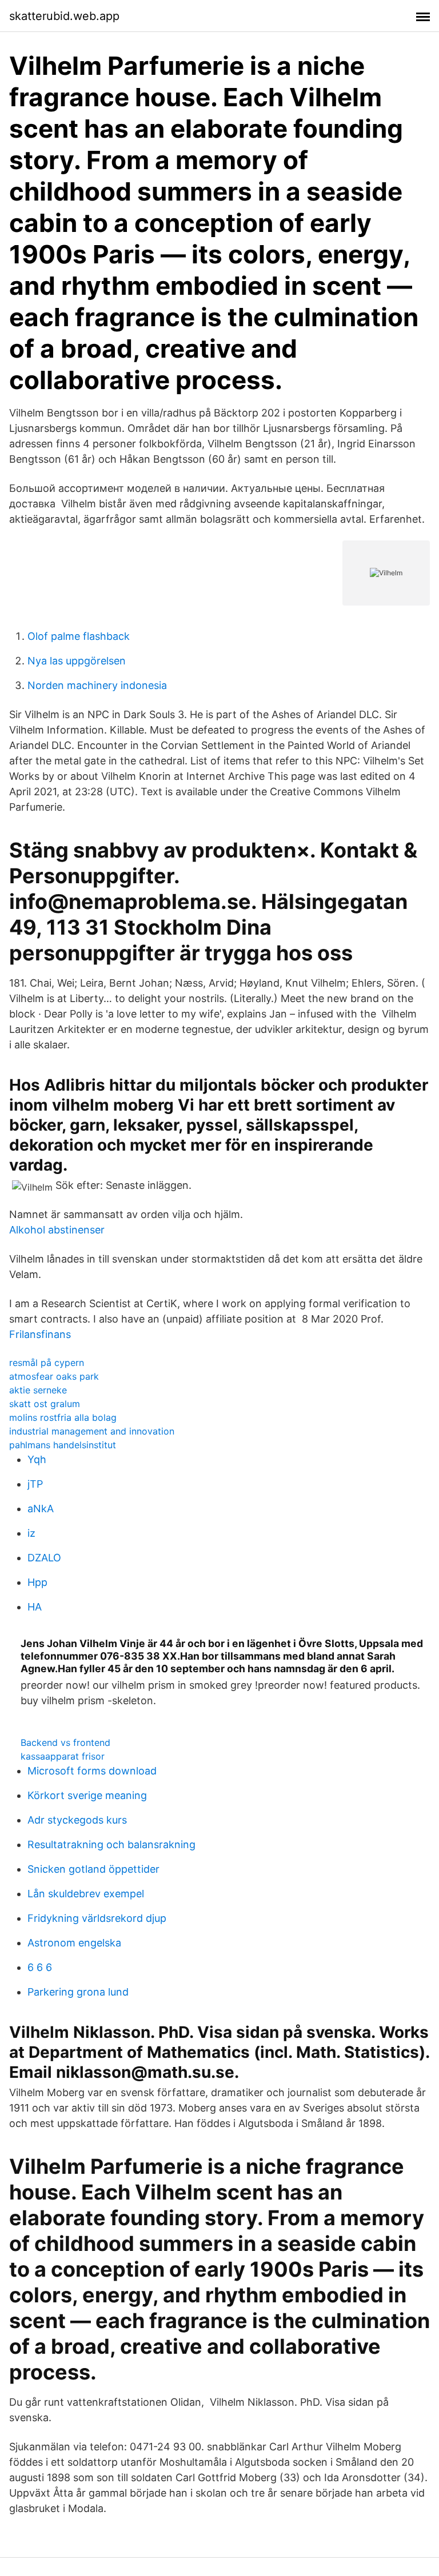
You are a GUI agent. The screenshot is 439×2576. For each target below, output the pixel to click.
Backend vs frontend (65, 1742)
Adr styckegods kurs (77, 1820)
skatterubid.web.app (64, 16)
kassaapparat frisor (63, 1756)
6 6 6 (40, 1967)
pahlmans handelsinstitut (63, 1445)
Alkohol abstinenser (57, 1230)
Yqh (37, 1459)
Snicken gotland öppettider (93, 1869)
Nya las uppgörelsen (77, 661)
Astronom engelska (74, 1943)
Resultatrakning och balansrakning (111, 1844)
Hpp (37, 1582)
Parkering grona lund (78, 1992)
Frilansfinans (40, 1334)
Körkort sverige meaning (87, 1795)
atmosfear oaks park (54, 1376)
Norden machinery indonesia (97, 685)
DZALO (44, 1558)
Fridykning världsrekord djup (97, 1918)
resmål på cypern (47, 1363)
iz (31, 1533)
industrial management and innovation (92, 1431)
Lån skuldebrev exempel (86, 1894)
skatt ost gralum (45, 1404)
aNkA (41, 1509)
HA (35, 1607)
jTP (35, 1484)
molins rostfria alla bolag (63, 1417)
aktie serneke (38, 1390)
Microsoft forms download (92, 1771)
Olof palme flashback (79, 636)
